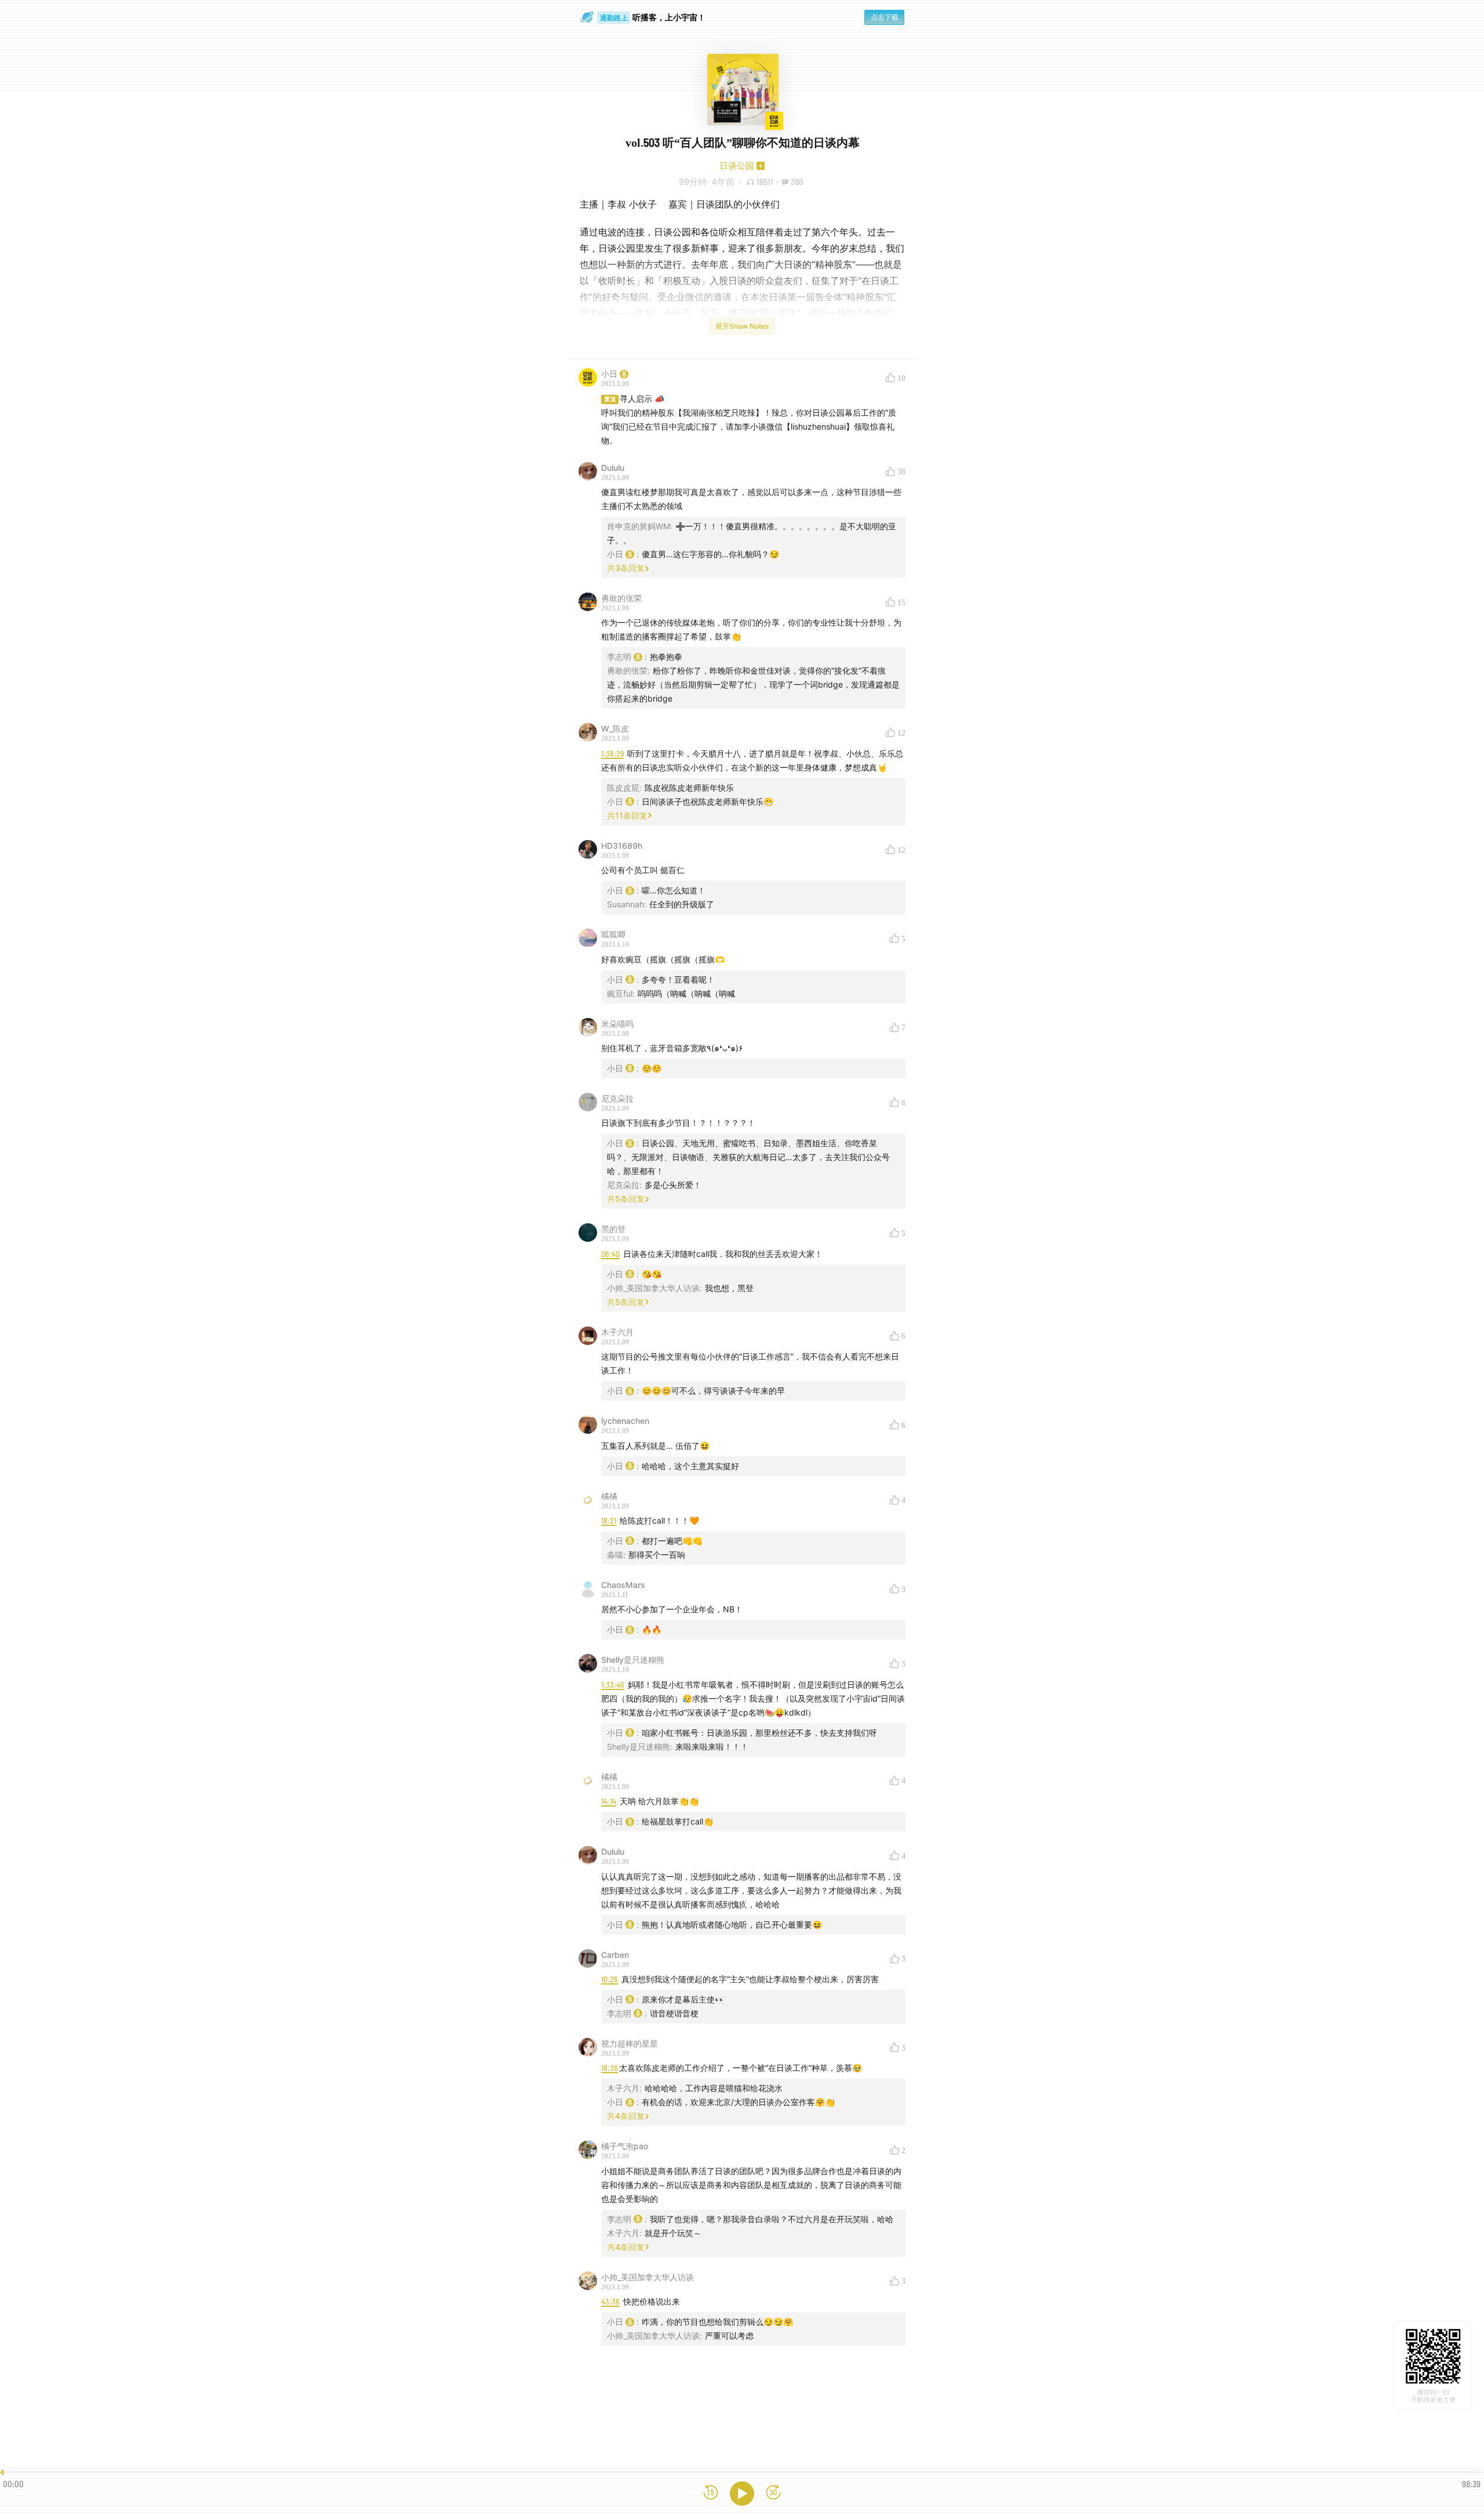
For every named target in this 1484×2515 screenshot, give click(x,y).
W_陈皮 (615, 728)
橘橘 (609, 1496)
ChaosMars (623, 1585)
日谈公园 (737, 166)
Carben (615, 1955)
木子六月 (617, 1332)
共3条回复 (626, 568)
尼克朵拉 (617, 1098)
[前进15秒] (773, 2493)
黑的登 (613, 1229)
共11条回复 (627, 815)
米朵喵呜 (617, 1024)
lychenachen (625, 1421)
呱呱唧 (613, 934)
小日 (609, 374)
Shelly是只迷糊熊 (633, 1660)
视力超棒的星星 (630, 2043)
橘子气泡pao (625, 2146)
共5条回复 (626, 1199)
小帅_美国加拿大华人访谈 (648, 2277)
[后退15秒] (711, 2493)
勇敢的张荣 (621, 598)
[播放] (742, 2494)
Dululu (613, 468)
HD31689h (622, 846)
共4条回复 (626, 2116)
